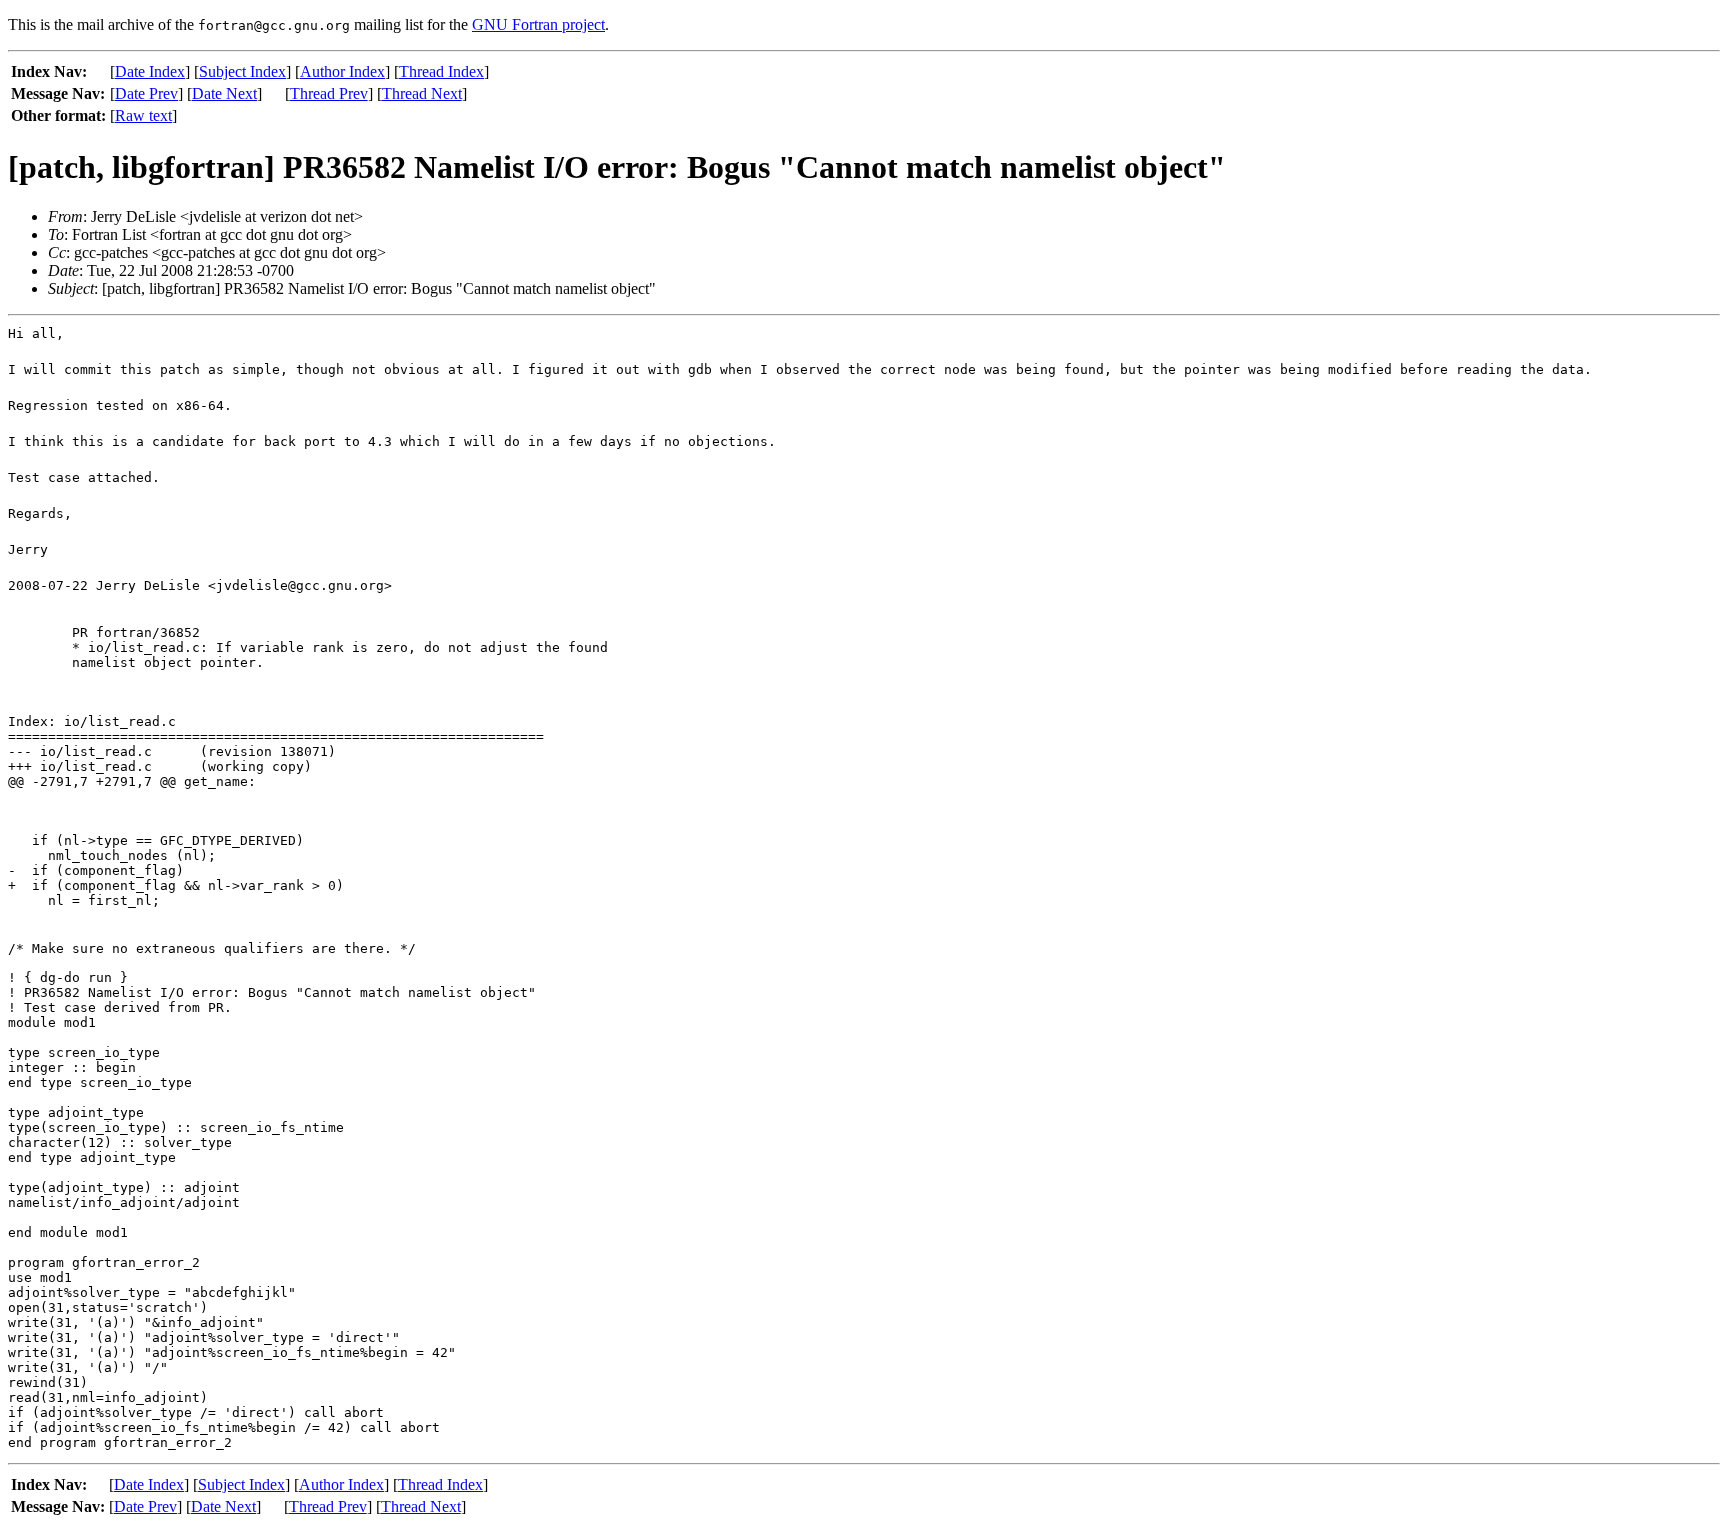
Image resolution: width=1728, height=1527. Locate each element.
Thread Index (441, 71)
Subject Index (242, 71)
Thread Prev (329, 93)
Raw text (143, 115)
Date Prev (146, 93)
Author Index (342, 71)
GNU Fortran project (538, 24)
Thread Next (422, 93)
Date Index (150, 71)
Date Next (224, 93)
